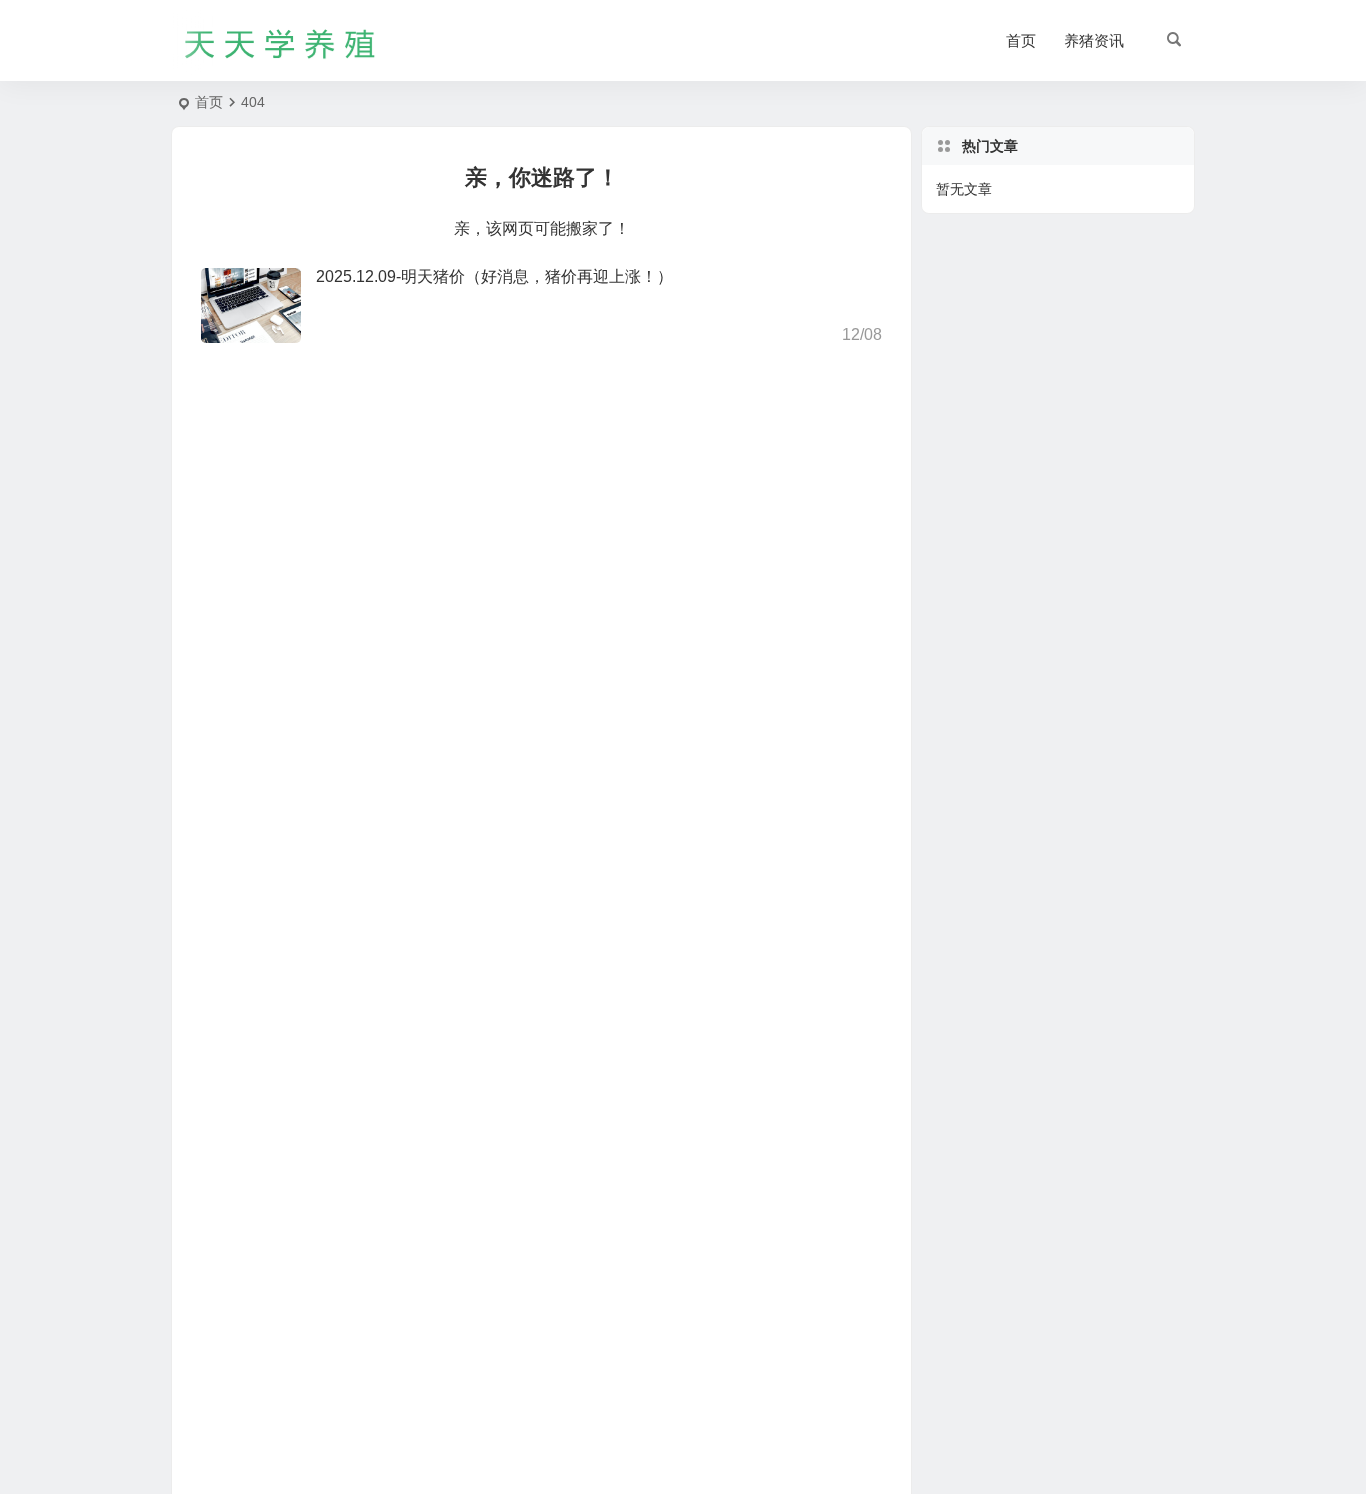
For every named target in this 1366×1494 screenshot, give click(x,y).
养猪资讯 (1094, 40)
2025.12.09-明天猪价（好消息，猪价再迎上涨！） (494, 276)
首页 (1021, 40)
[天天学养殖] (281, 41)
